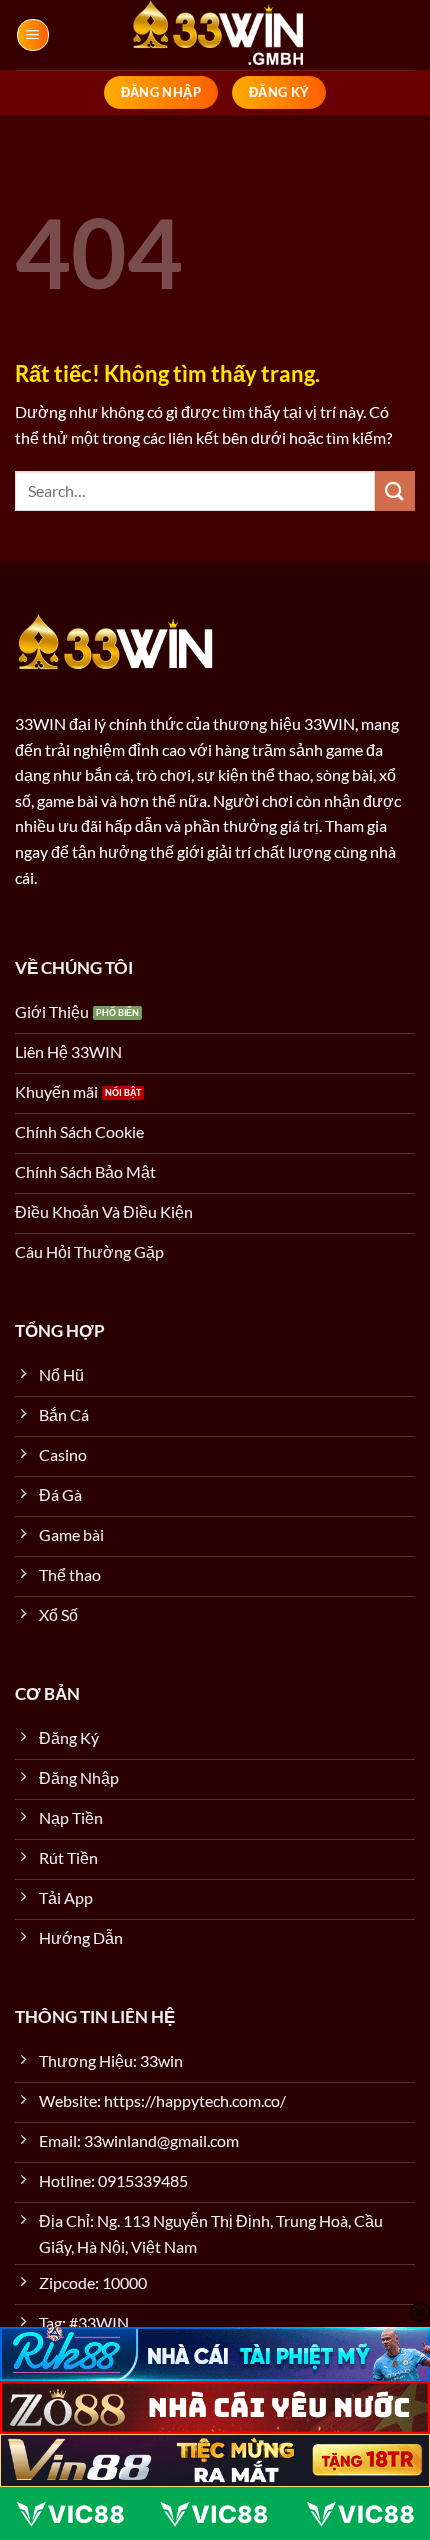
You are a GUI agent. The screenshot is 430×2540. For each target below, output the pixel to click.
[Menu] (33, 35)
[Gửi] (395, 490)
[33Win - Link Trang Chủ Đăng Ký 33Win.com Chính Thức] (215, 35)
